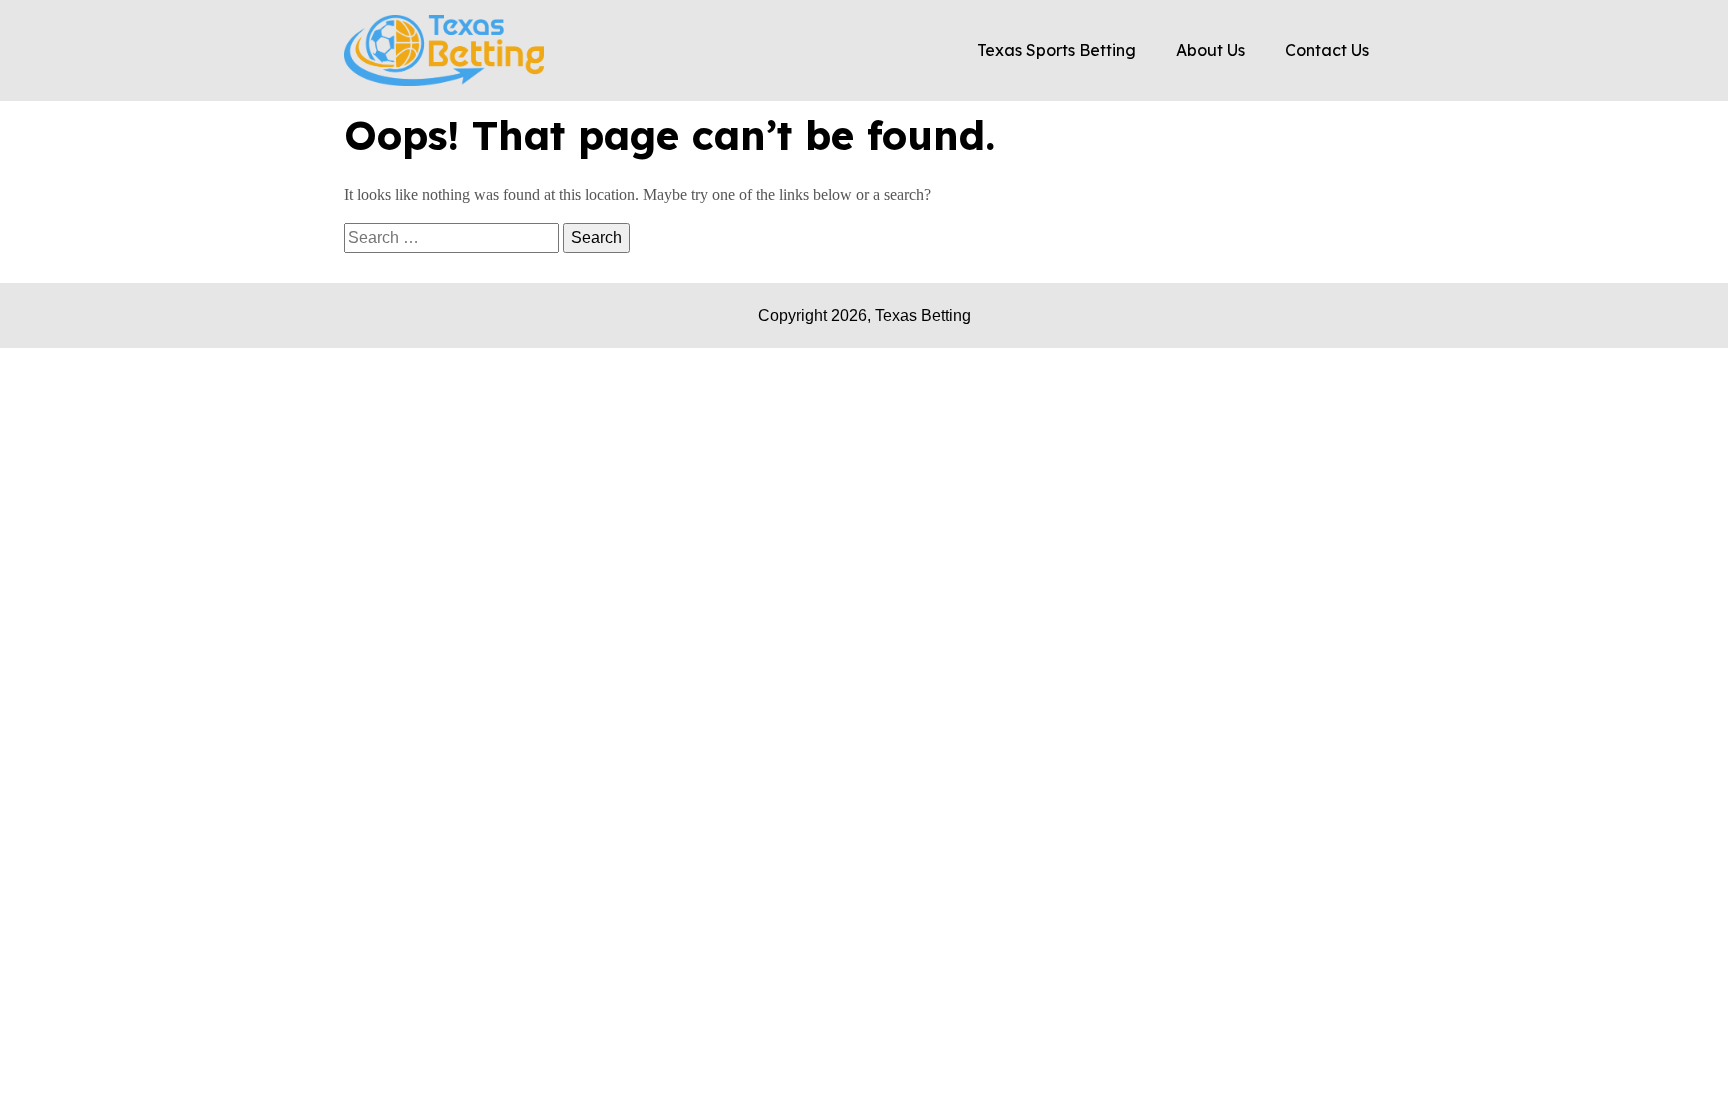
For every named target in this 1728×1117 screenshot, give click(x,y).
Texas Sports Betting (1056, 50)
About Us (1210, 50)
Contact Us (1327, 50)
